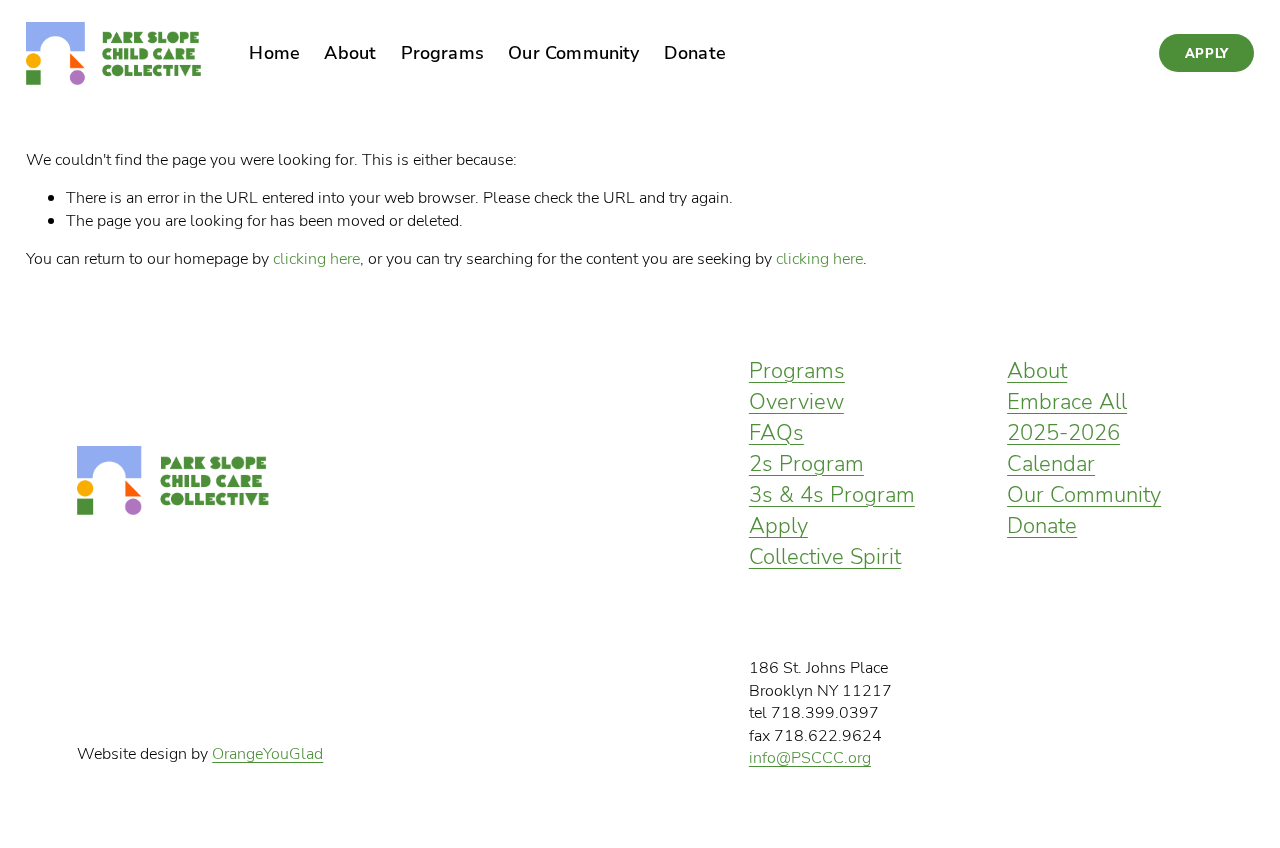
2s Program (806, 462)
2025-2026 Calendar (1063, 447)
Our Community (1084, 493)
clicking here (316, 258)
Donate (1042, 524)
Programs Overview (797, 385)
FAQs (776, 431)
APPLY (1207, 53)
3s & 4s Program (832, 493)
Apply (778, 524)
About (1037, 369)
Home (274, 52)
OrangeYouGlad (267, 753)
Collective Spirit (825, 555)
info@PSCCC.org (810, 757)
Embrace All (1067, 400)
